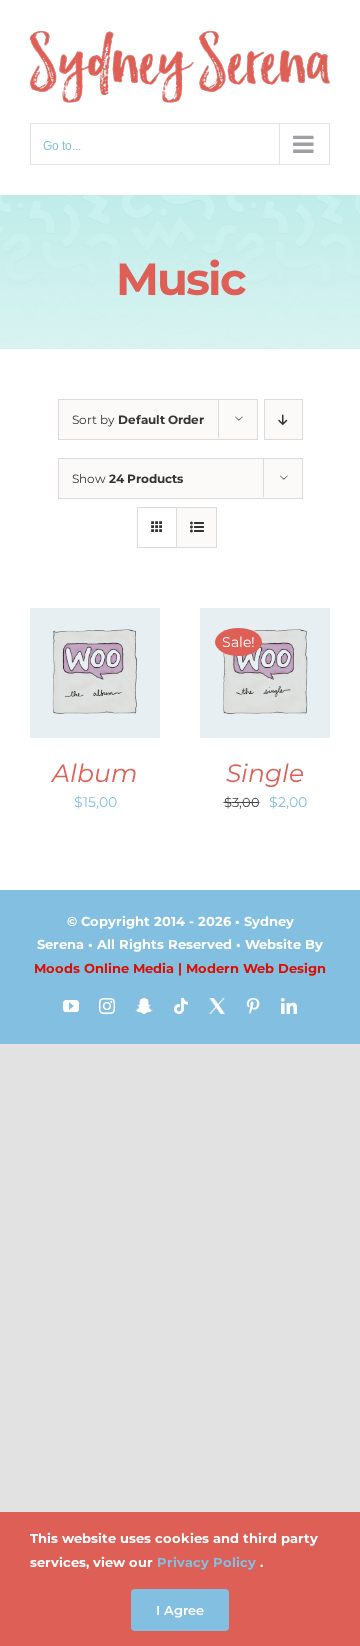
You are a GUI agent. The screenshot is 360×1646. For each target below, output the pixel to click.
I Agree (180, 1610)
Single (265, 773)
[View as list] (196, 527)
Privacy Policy (206, 1562)
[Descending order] (283, 419)
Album (95, 773)
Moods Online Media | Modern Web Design (180, 968)
